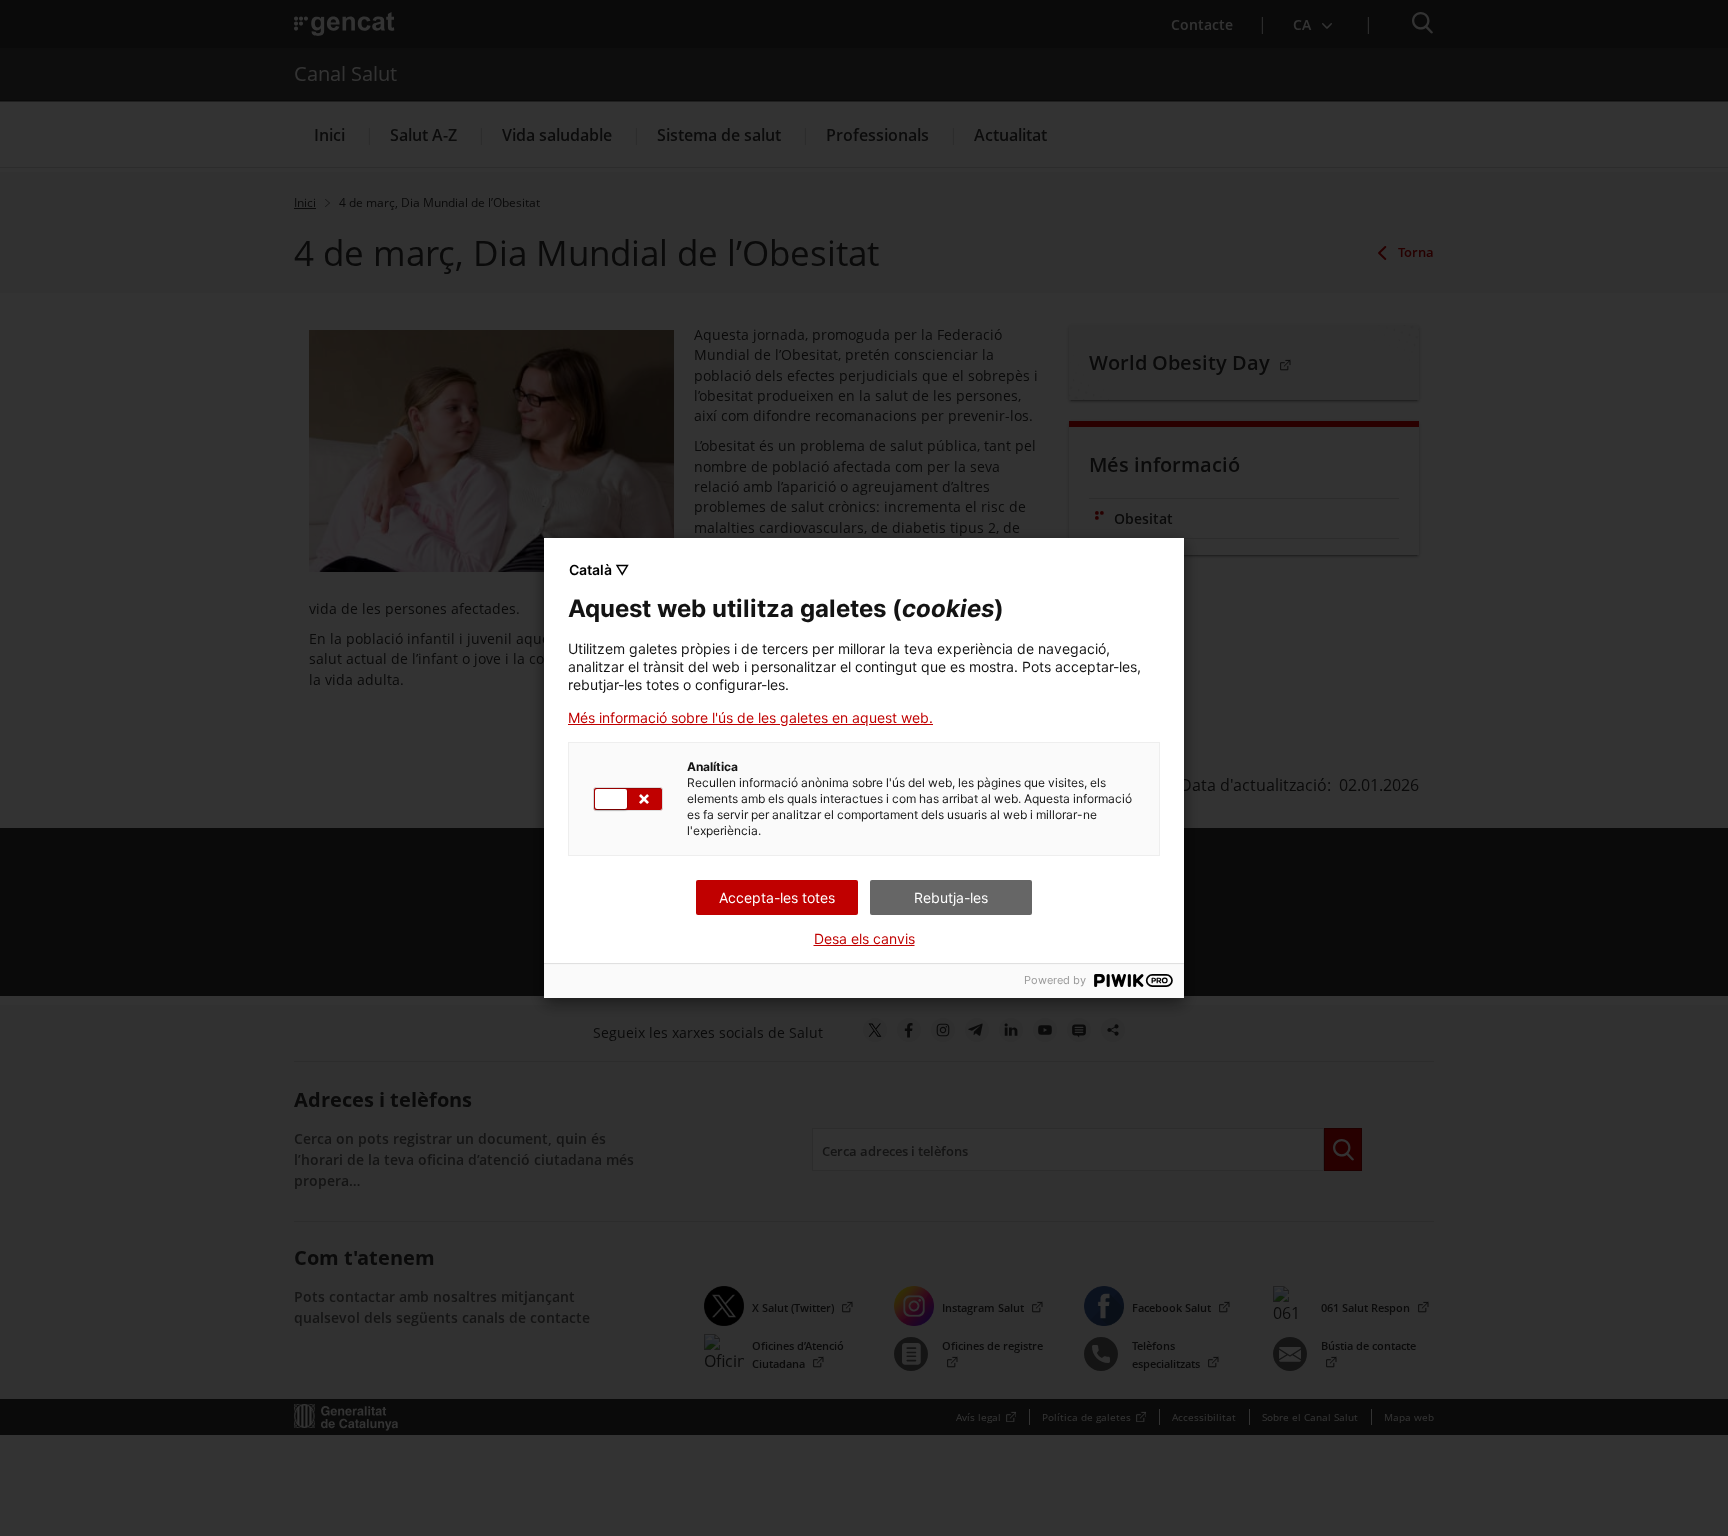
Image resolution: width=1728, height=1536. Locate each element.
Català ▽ (599, 569)
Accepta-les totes (777, 897)
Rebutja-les (951, 897)
